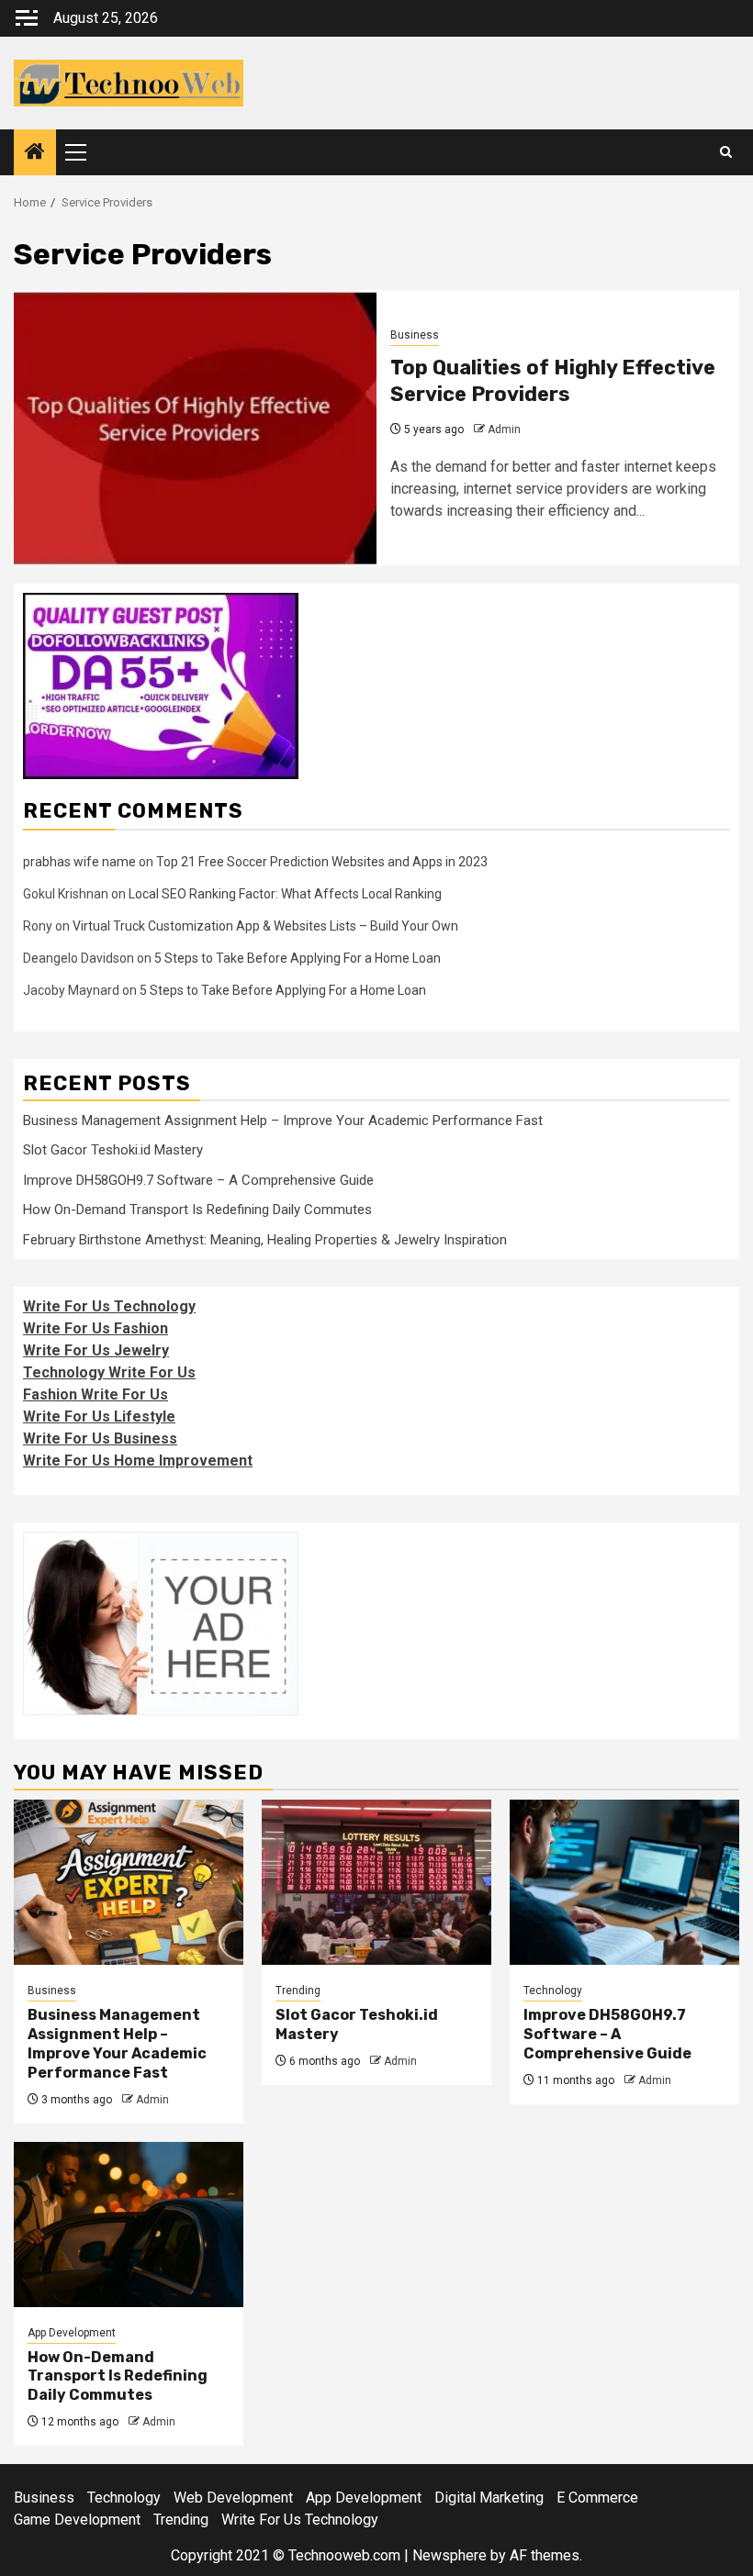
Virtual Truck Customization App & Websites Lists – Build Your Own (265, 926)
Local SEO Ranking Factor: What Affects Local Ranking (285, 894)
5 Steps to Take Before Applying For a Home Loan (298, 958)
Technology (553, 1991)
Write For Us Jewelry (96, 1350)
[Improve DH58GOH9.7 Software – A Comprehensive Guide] (624, 1882)
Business (415, 335)
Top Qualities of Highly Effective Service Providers (553, 381)
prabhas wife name (79, 862)
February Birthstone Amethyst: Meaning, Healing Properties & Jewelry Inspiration (265, 1240)
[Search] (726, 152)
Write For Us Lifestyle (99, 1416)
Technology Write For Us (109, 1372)
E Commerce (597, 2498)
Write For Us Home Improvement (138, 1461)
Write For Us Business (100, 1439)
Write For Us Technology (109, 1306)
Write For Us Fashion (96, 1328)
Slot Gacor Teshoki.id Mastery (113, 1150)
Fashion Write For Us (96, 1394)
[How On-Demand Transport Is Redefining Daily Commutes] (129, 2225)
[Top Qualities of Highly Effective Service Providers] (195, 428)
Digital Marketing (489, 2498)
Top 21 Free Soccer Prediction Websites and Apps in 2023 (322, 862)
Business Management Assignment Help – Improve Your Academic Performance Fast (283, 1121)
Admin (504, 429)
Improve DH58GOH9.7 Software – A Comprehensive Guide (198, 1180)
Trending (298, 1991)
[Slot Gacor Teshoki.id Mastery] (376, 1882)
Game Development (77, 2520)
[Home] (35, 153)
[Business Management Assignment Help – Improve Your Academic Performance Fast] (129, 1882)
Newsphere (450, 2555)
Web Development (233, 2498)
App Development (72, 2333)
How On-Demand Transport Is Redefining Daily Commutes (197, 1210)
